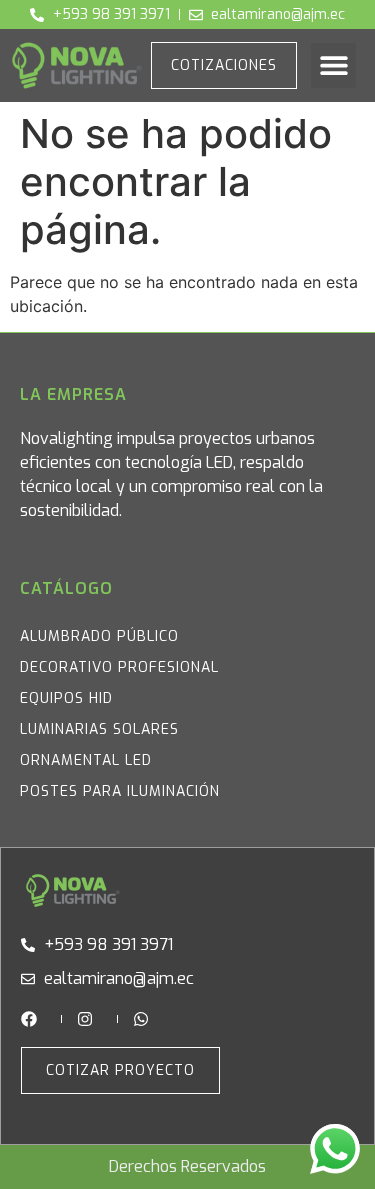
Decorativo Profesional (119, 667)
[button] (333, 65)
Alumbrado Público (99, 636)
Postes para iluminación (120, 791)
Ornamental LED (86, 760)
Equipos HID (66, 698)
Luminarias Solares (99, 729)
